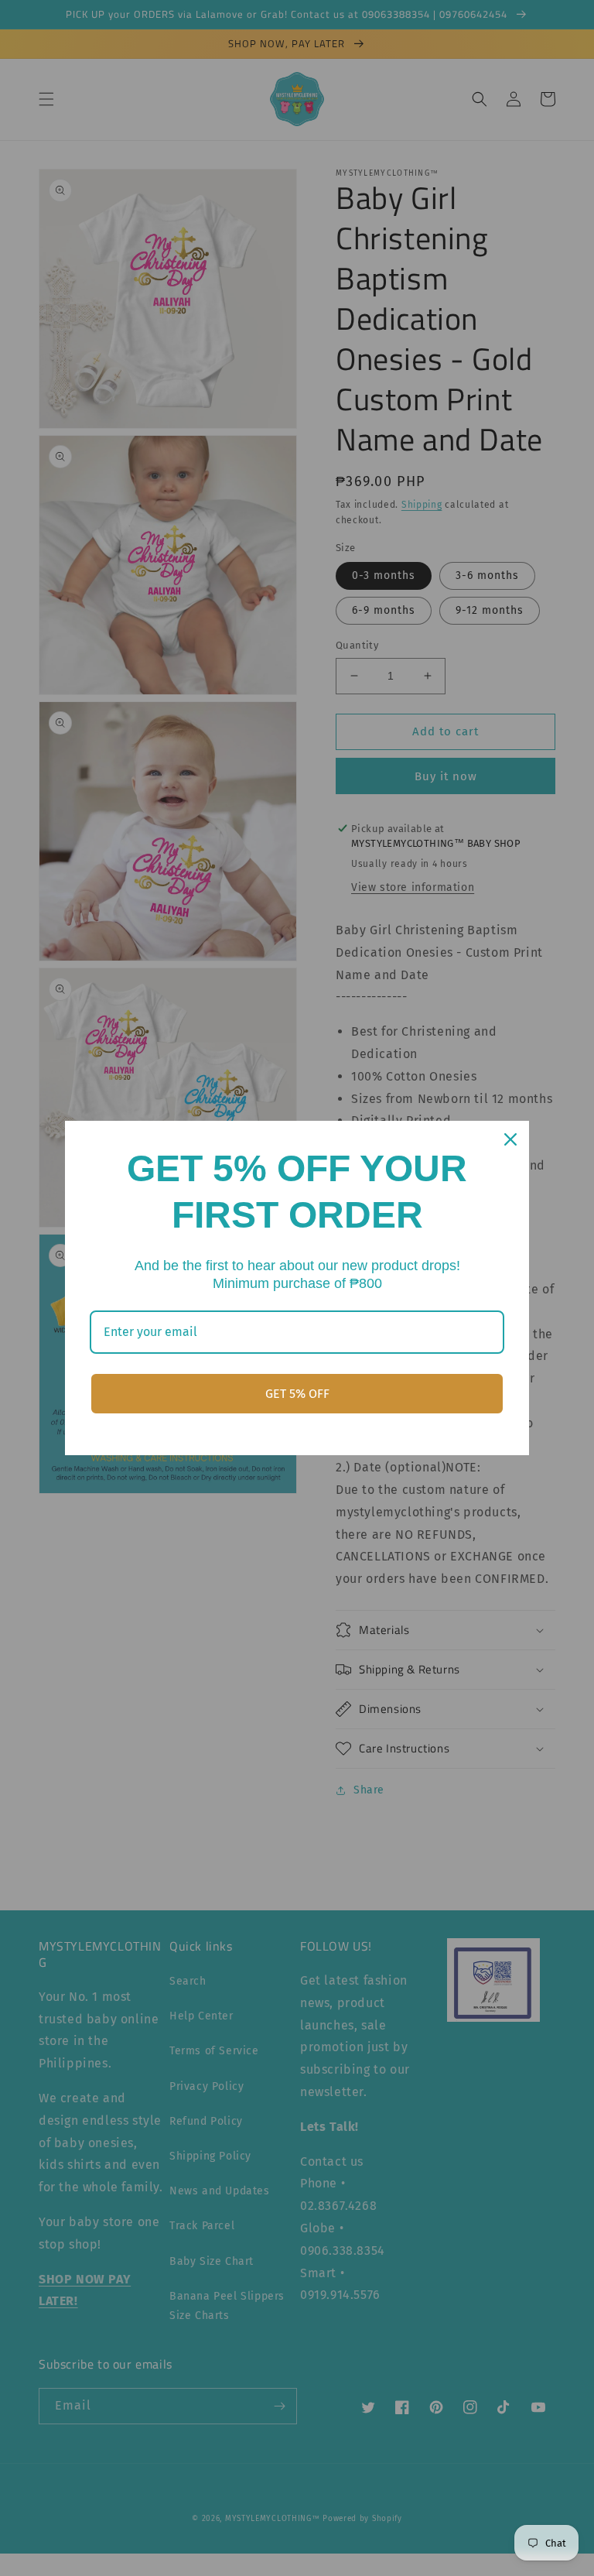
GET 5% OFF (297, 1394)
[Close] (510, 1139)
